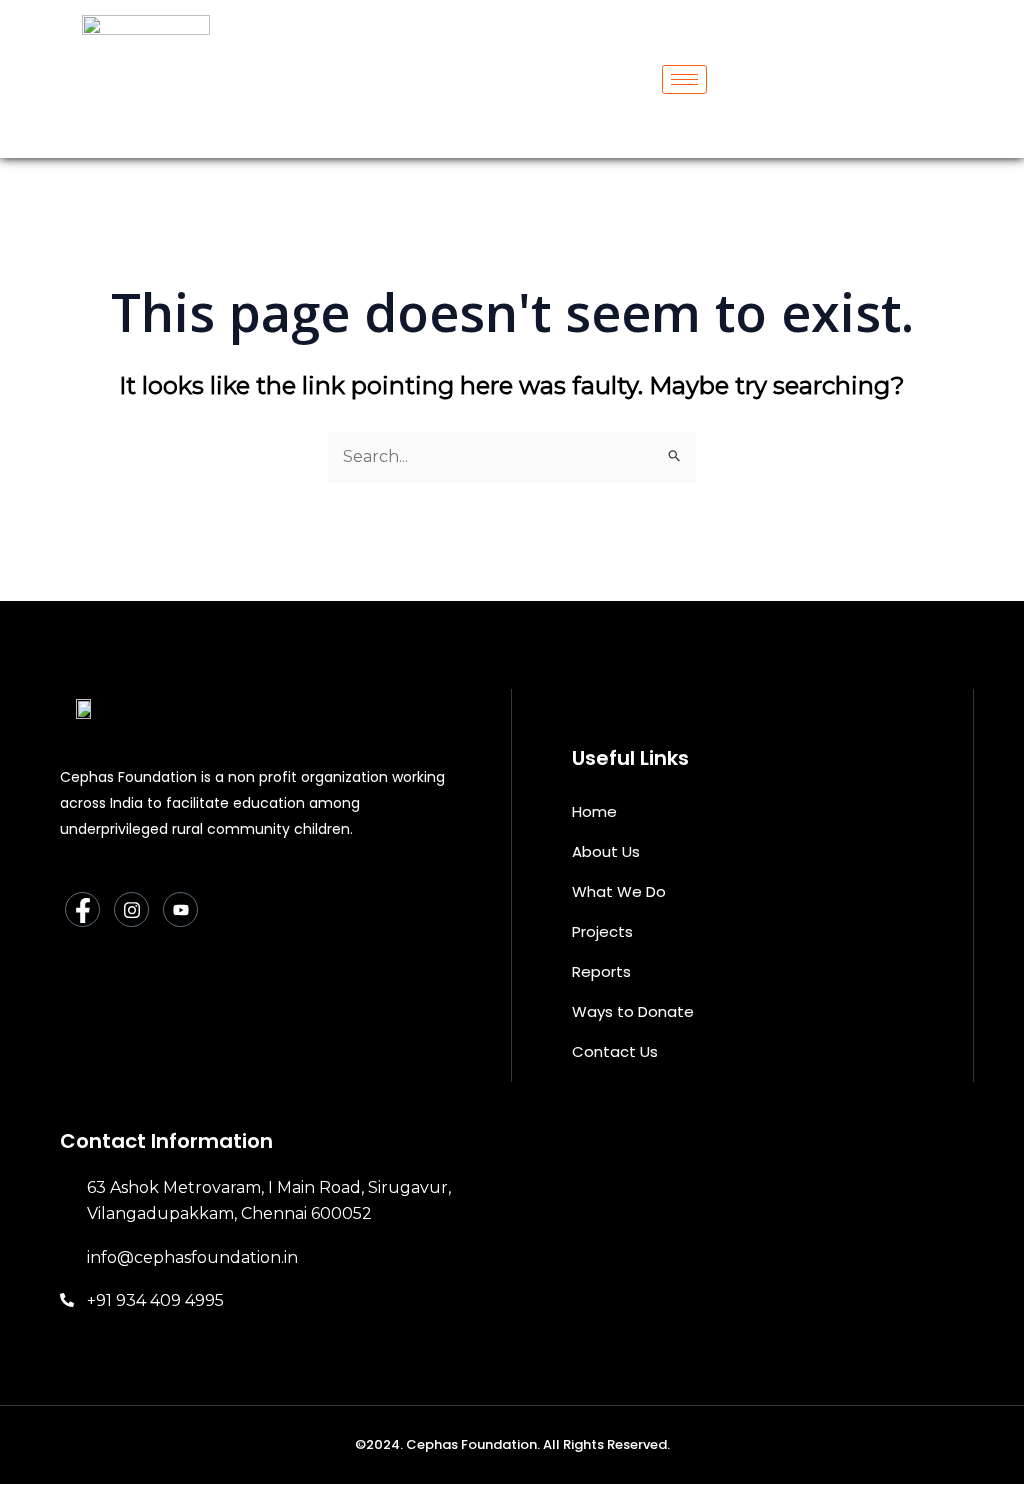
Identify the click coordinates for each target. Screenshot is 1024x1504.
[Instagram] (131, 909)
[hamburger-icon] (684, 79)
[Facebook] (82, 909)
